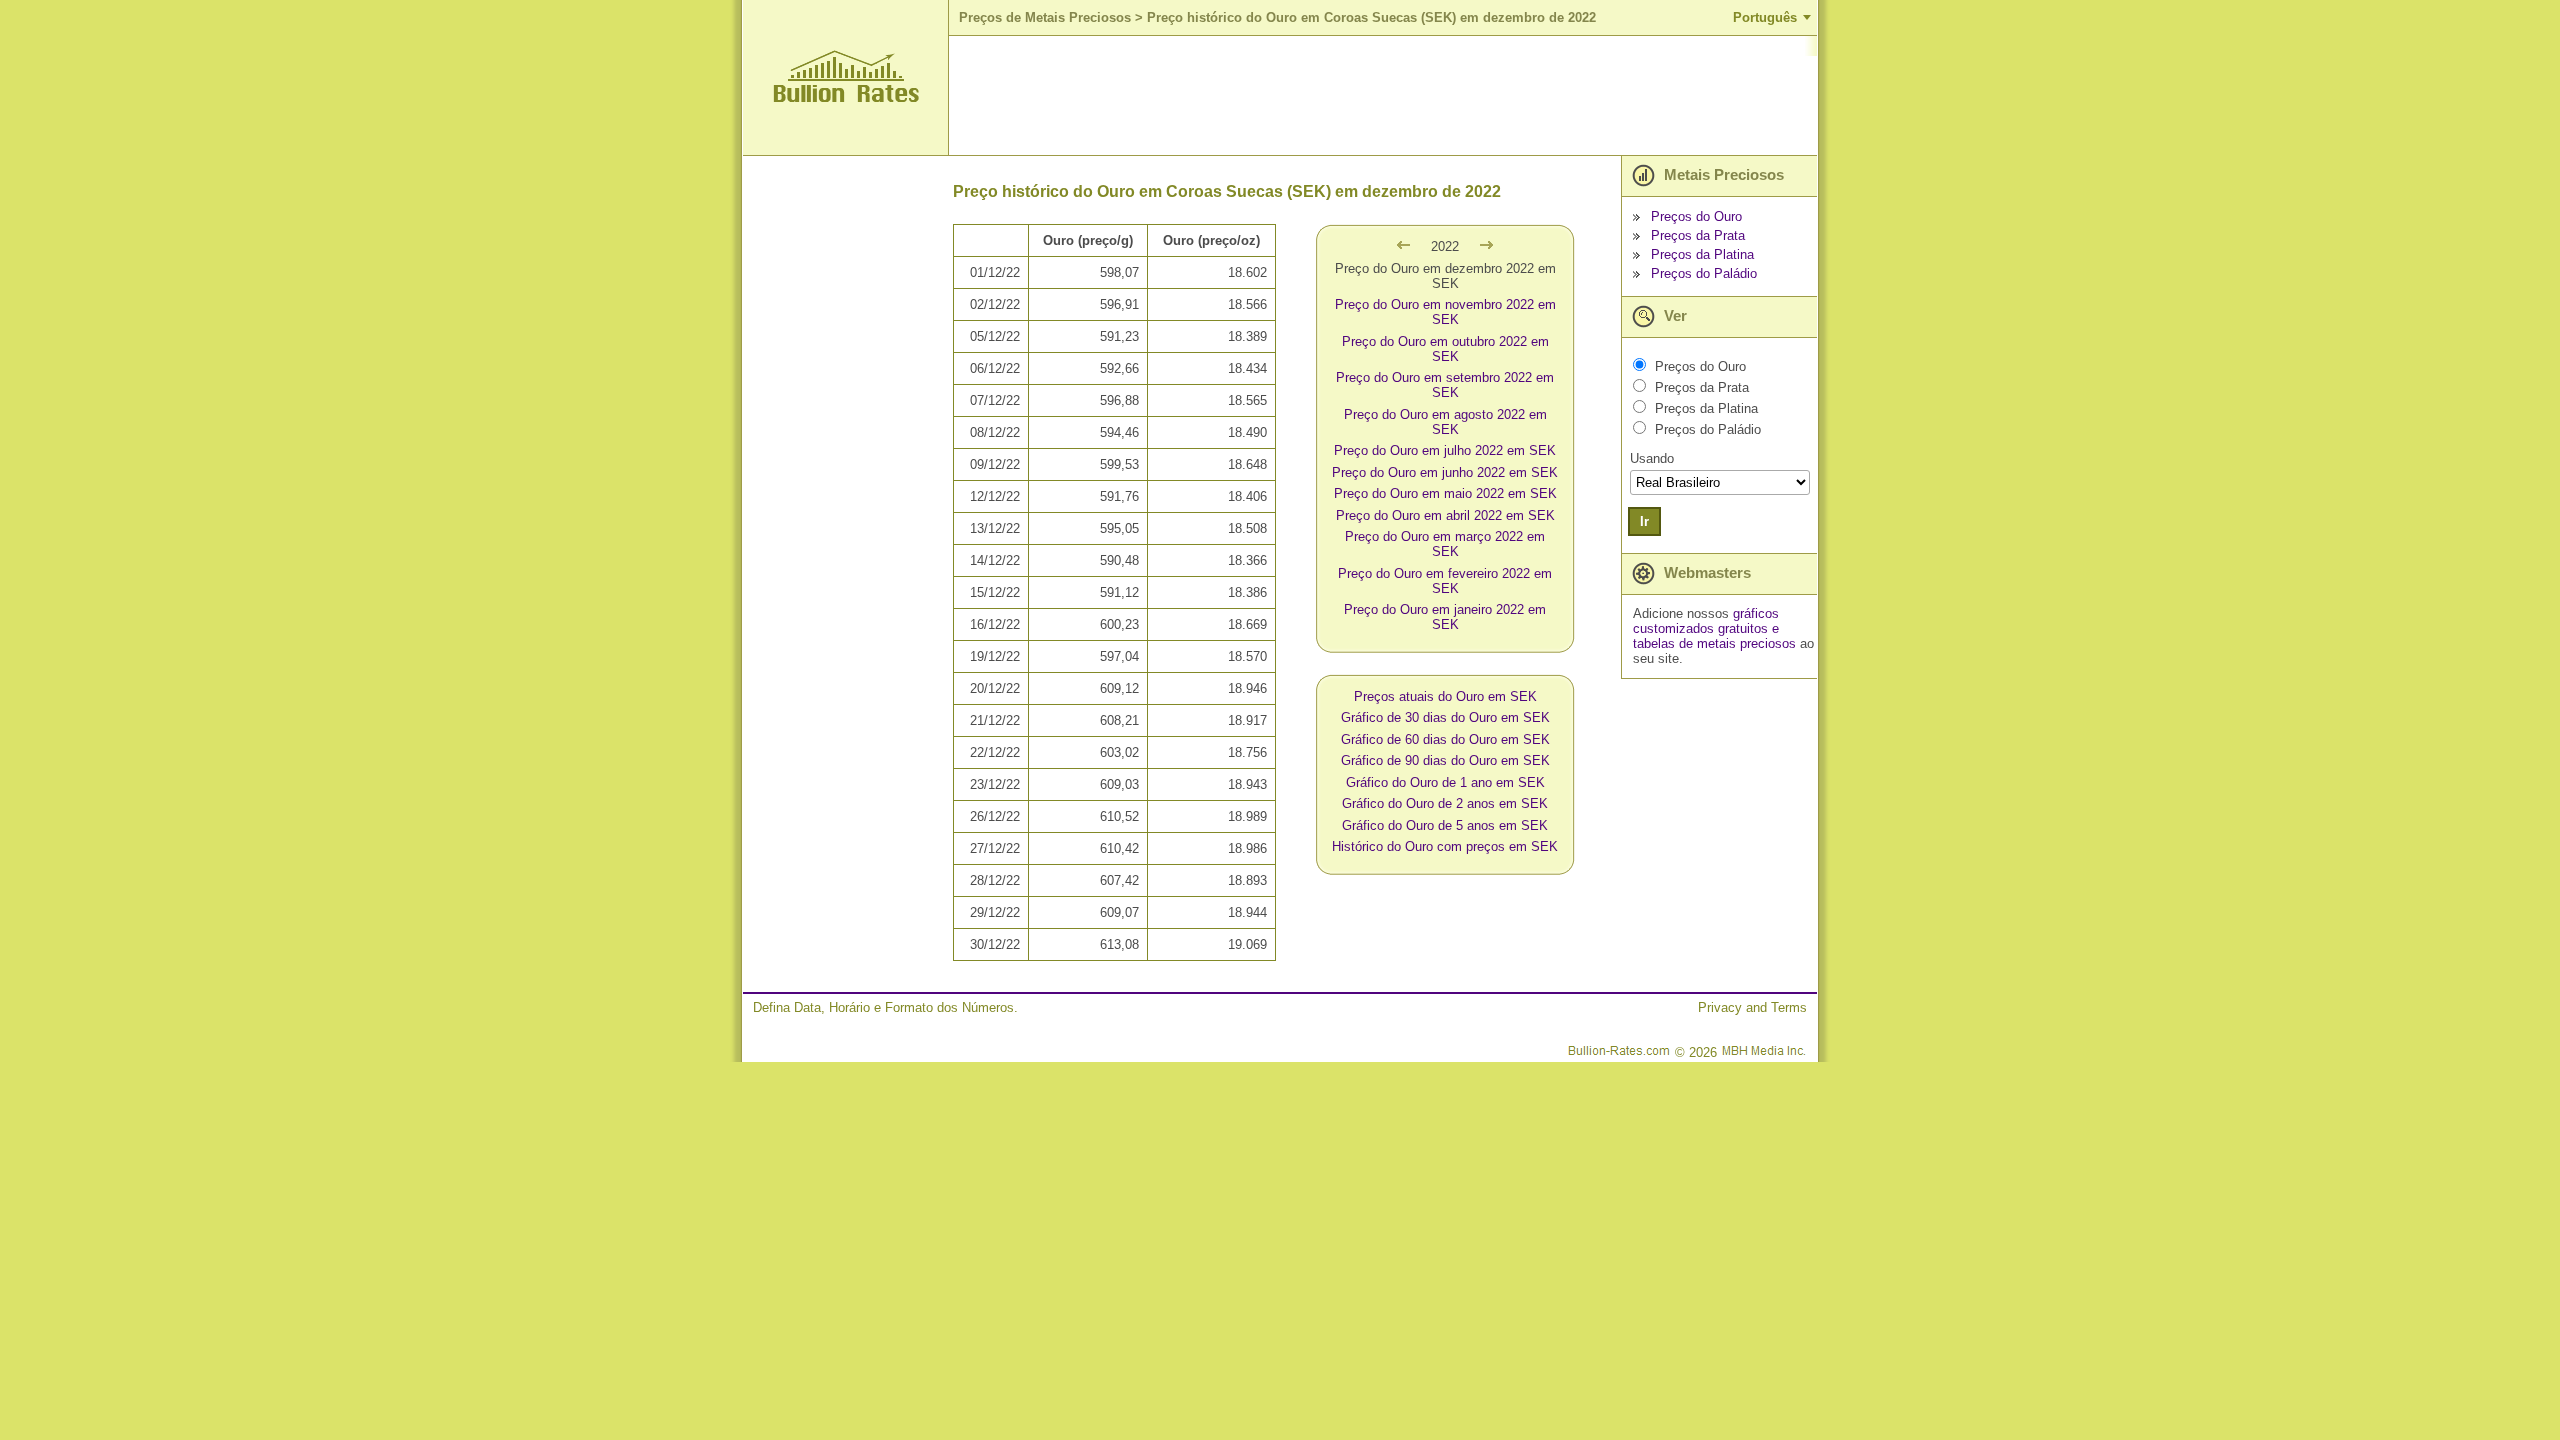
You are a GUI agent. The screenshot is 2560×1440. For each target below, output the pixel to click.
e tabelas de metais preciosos (1714, 636)
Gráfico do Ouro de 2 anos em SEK (1445, 803)
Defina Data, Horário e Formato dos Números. (885, 1007)
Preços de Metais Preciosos (1045, 17)
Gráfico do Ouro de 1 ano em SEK (1445, 782)
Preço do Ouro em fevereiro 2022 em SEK (1445, 581)
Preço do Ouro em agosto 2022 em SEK (1445, 422)
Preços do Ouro (1696, 216)
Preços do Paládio (1704, 273)
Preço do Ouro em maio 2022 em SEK (1445, 493)
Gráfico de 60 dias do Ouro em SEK (1445, 739)
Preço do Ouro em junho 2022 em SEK (1445, 472)
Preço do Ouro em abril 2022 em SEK (1445, 515)
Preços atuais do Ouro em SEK (1445, 696)
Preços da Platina (1702, 254)
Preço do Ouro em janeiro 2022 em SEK (1445, 617)
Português (1765, 17)
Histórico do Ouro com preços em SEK (1445, 846)
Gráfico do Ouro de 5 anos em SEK (1445, 825)
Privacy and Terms (1752, 1007)
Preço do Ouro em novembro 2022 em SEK (1445, 312)
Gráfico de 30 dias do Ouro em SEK (1445, 717)
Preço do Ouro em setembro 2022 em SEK (1445, 385)
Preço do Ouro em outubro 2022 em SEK (1445, 349)
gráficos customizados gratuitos (1706, 621)
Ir (1644, 521)
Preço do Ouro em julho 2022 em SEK (1445, 450)
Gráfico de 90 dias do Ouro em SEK (1445, 760)
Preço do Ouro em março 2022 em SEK (1445, 544)
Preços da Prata (1698, 235)
